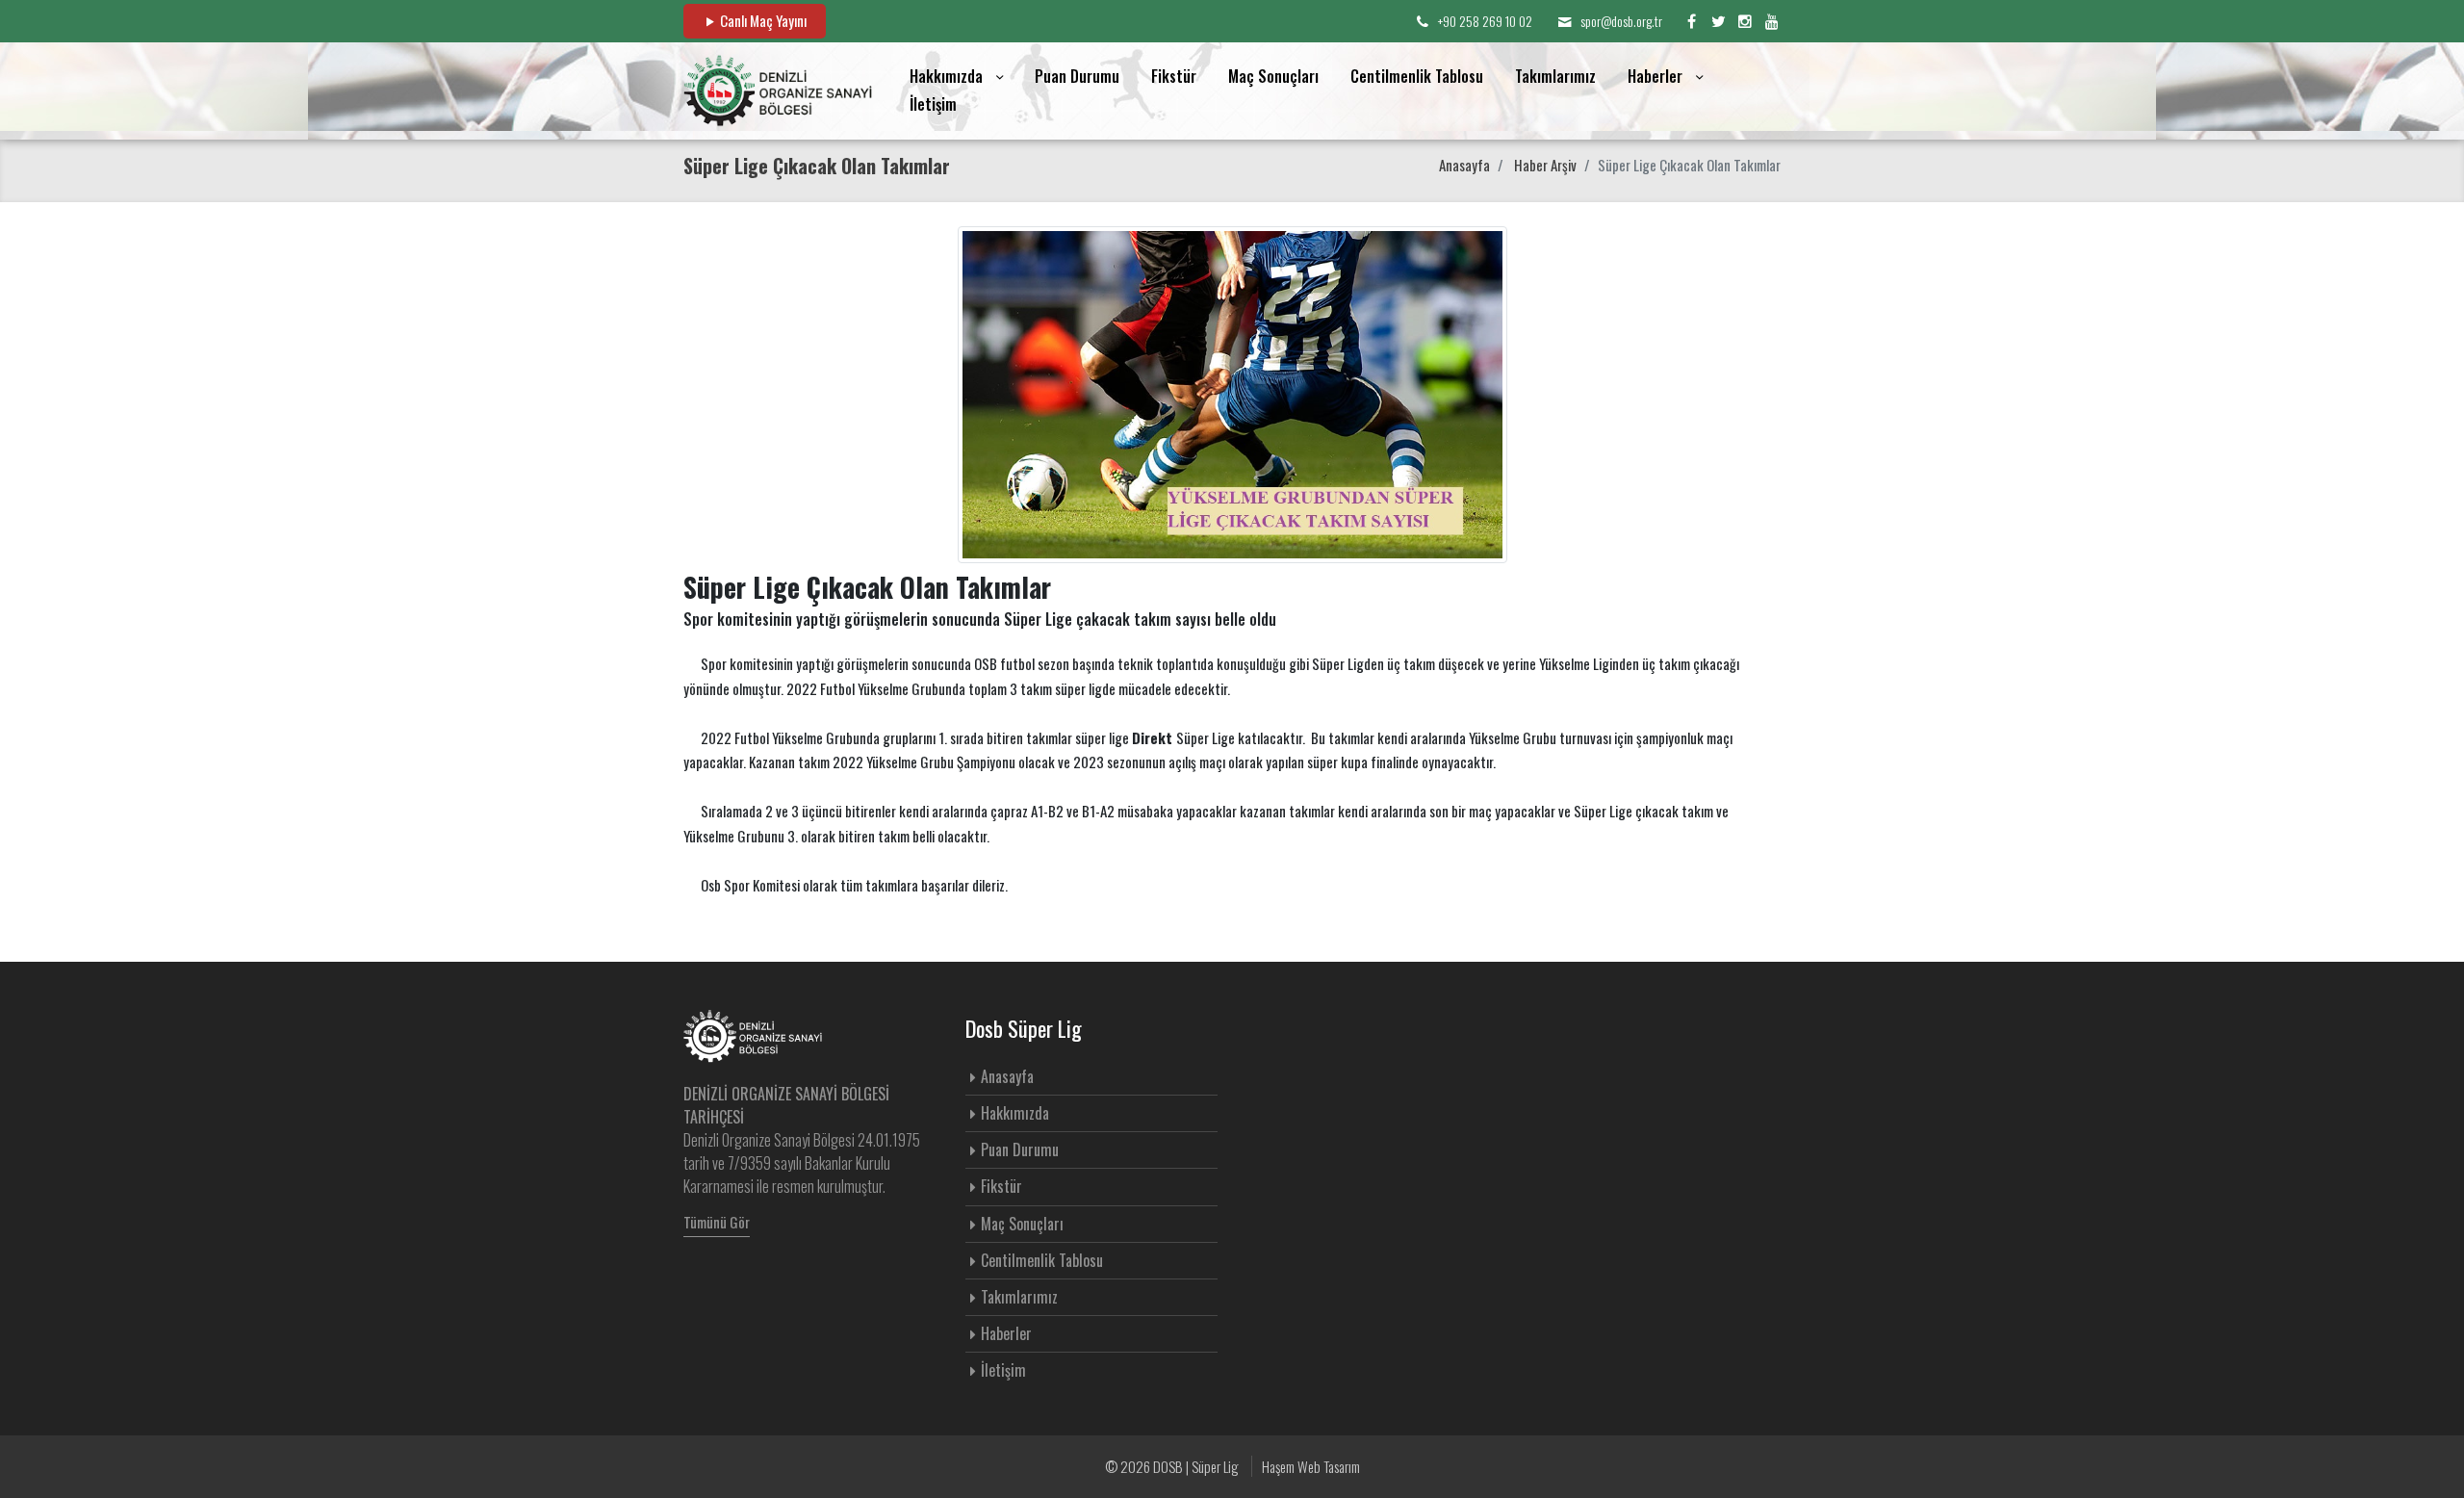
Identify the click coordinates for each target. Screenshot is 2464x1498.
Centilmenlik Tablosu (1417, 76)
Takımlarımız (1555, 76)
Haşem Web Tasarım (1311, 1466)
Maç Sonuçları (1273, 76)
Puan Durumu (1077, 76)
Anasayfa (1464, 165)
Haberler (1006, 1333)
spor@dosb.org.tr (1621, 21)
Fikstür (1174, 76)
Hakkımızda (1015, 1113)
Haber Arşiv (1545, 165)
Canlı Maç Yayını (762, 20)
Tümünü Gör (717, 1222)
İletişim (933, 104)
